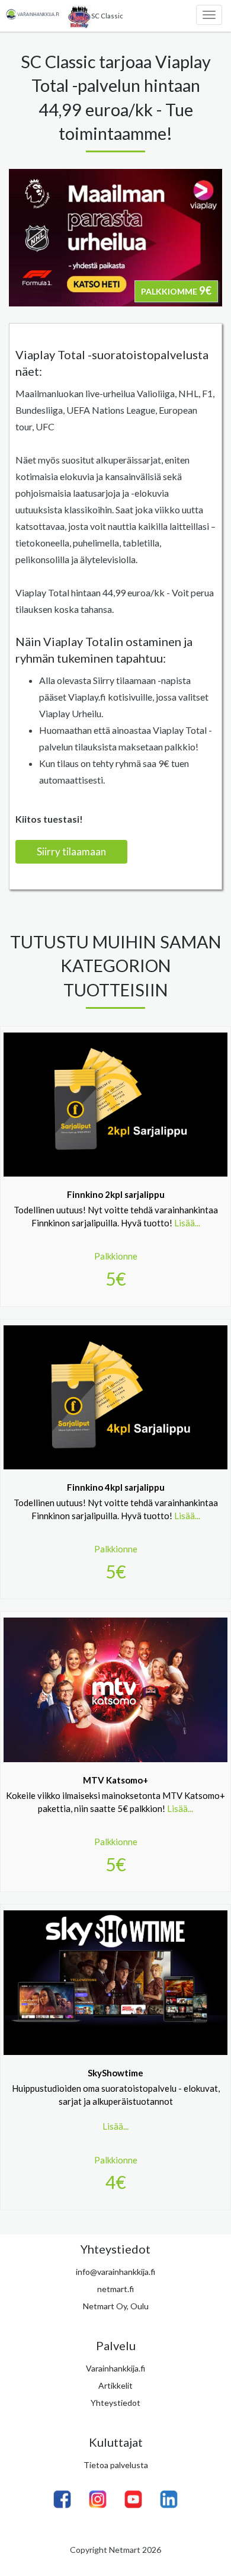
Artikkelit (115, 2385)
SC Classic (107, 16)
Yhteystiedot (115, 2403)
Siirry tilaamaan (71, 851)
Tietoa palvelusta (116, 2465)
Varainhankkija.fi (115, 2368)
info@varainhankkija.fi (115, 2272)
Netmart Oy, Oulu (116, 2306)
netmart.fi (115, 2289)
